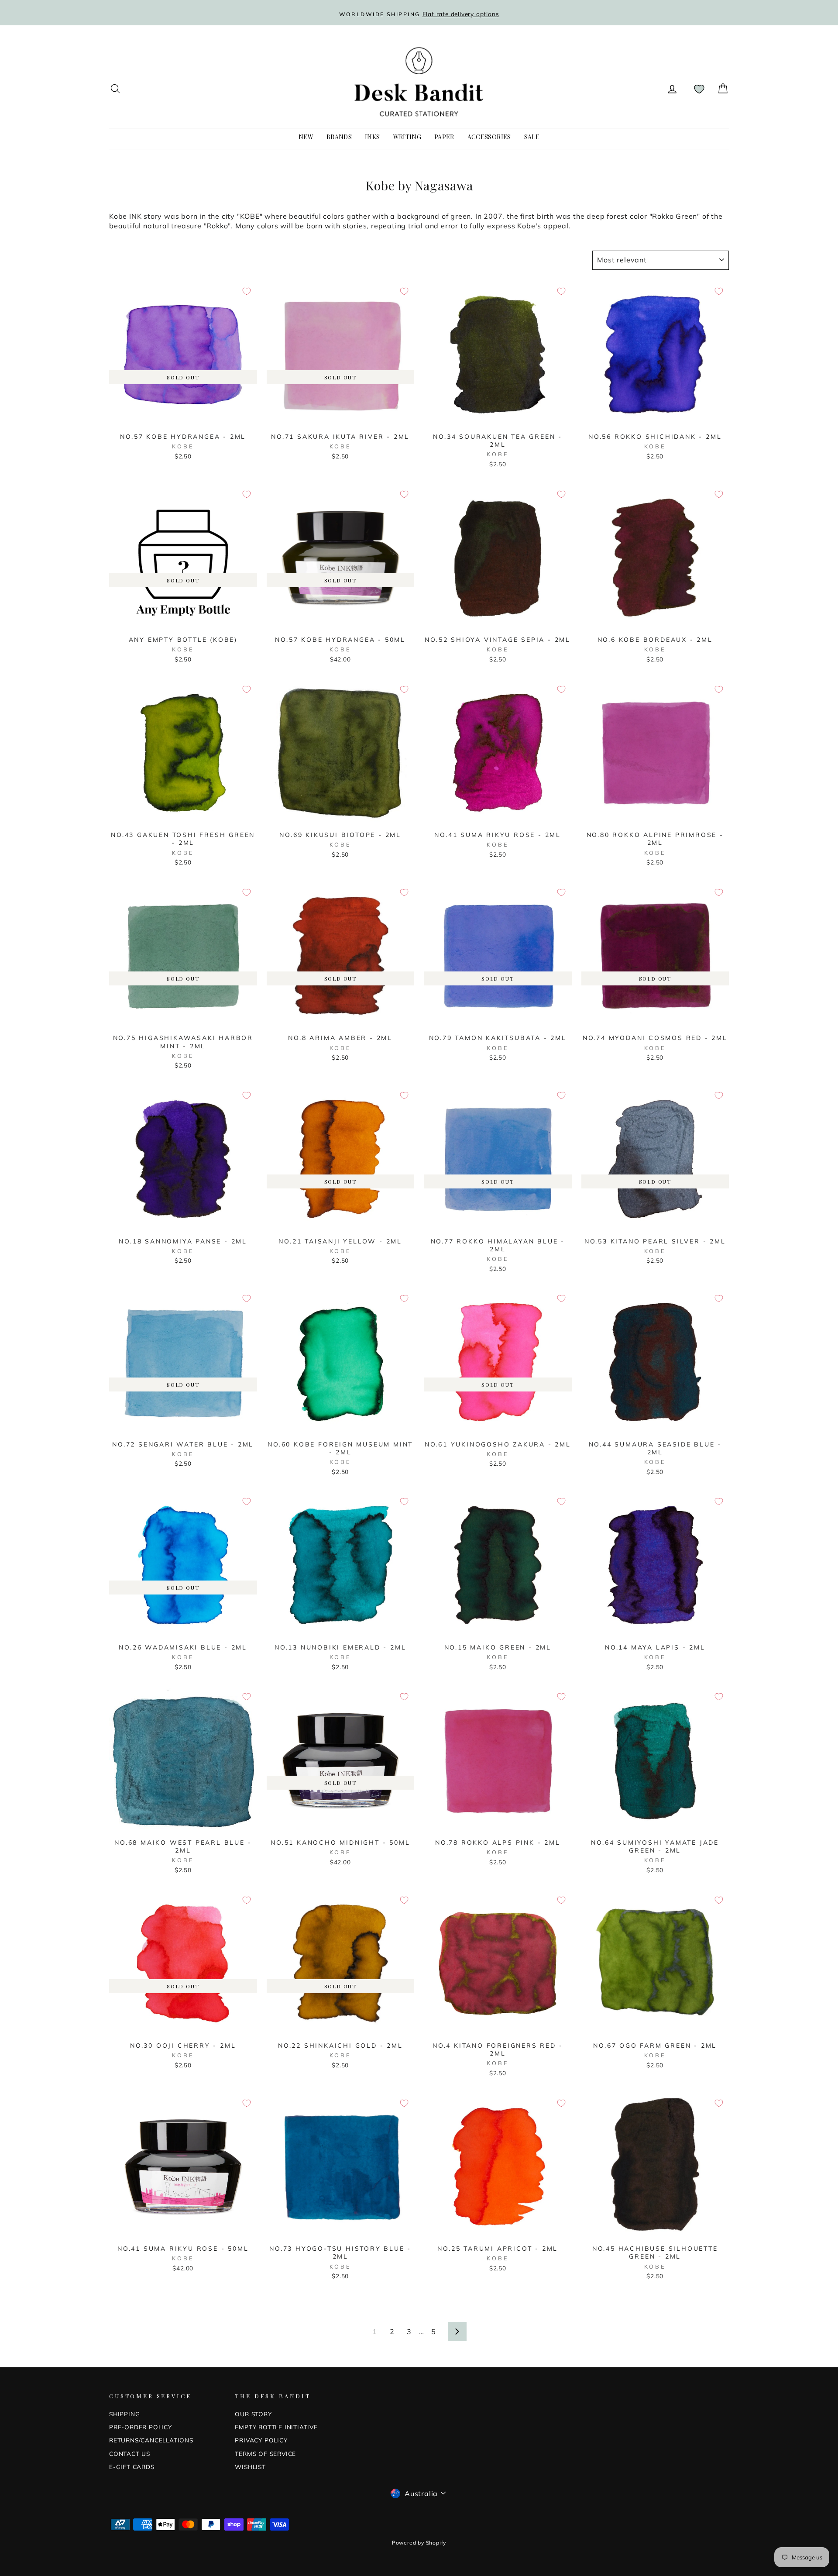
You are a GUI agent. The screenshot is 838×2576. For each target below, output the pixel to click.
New (306, 137)
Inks (372, 137)
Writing (407, 137)
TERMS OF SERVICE (265, 2454)
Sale (532, 137)
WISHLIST (250, 2467)
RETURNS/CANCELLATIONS (151, 2440)
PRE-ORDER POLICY (141, 2427)
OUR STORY (253, 2414)
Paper (444, 137)
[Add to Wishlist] (247, 291)
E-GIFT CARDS (132, 2467)
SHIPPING (124, 2414)
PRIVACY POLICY (261, 2440)
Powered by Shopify (419, 2543)
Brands (339, 137)
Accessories (489, 137)
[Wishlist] (699, 89)
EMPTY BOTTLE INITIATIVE (276, 2427)
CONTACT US (130, 2454)
